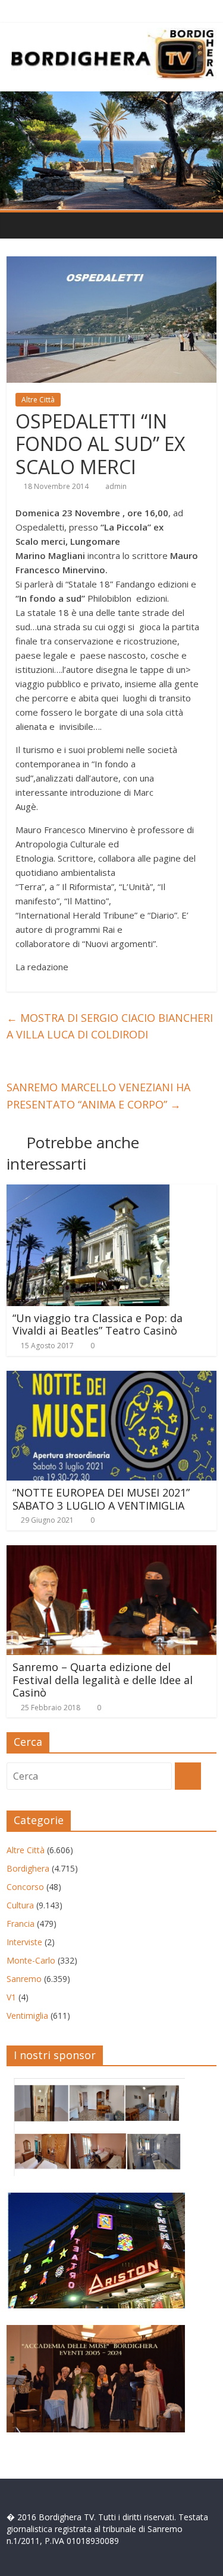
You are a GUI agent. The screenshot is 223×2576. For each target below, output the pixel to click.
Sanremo (24, 1979)
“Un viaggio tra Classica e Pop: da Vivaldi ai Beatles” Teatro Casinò (98, 1324)
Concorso (25, 1887)
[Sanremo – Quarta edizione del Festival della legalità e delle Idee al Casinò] (111, 1552)
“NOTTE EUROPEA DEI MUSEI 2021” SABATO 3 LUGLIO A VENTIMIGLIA (101, 1499)
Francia (21, 1924)
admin (116, 486)
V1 (11, 1997)
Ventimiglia (27, 2016)
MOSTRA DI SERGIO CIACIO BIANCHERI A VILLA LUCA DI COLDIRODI (110, 1026)
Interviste (24, 1942)
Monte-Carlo (31, 1960)
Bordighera (28, 1868)
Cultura (20, 1905)
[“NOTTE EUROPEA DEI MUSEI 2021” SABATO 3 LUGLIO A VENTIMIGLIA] (111, 1378)
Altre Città (38, 400)
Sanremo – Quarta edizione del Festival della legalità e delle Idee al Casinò (103, 1680)
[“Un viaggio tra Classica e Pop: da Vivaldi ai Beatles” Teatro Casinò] (88, 1192)
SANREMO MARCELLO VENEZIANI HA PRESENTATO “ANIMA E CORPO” (98, 1096)
